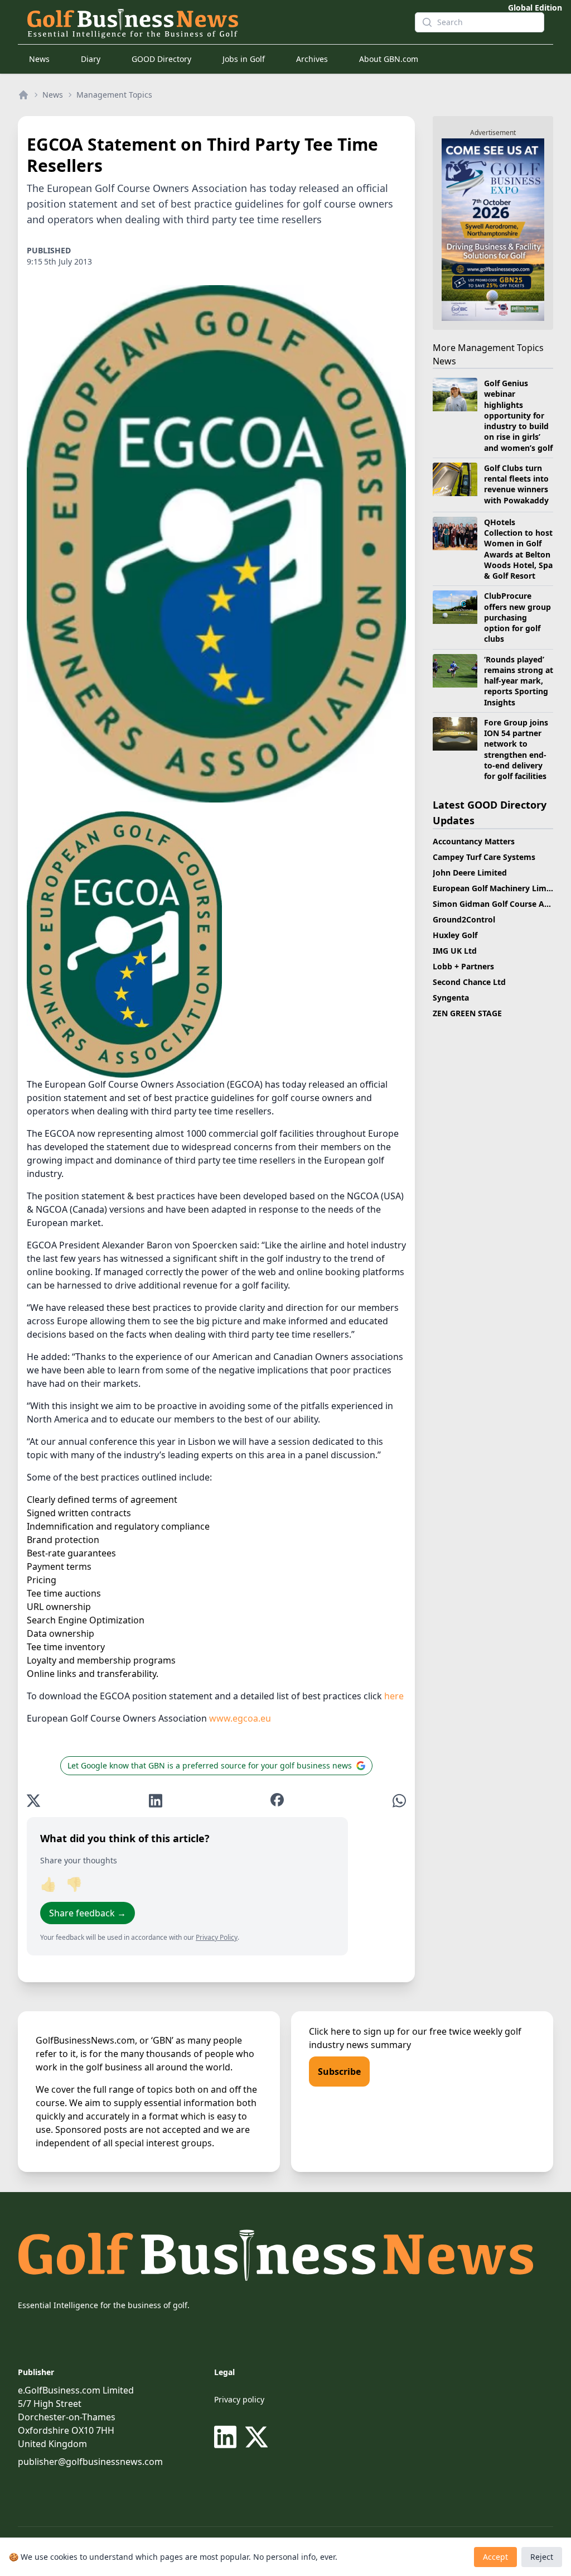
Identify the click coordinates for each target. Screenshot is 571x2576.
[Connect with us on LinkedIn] (228, 2437)
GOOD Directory (161, 59)
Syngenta (451, 998)
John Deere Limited (470, 873)
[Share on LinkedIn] (156, 1801)
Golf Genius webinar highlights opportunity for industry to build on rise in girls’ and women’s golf (518, 415)
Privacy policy (239, 2399)
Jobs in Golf (244, 59)
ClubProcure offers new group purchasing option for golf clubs (517, 617)
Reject (542, 2557)
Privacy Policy (217, 1937)
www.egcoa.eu (240, 1718)
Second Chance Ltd (469, 982)
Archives (312, 59)
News (39, 59)
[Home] (23, 95)
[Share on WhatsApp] (399, 1801)
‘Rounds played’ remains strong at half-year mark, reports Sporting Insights (519, 681)
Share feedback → (88, 1913)
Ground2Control (464, 919)
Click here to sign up (352, 2031)
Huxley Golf (455, 935)
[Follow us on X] (257, 2437)
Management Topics (114, 95)
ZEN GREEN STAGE (467, 1013)
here (394, 1696)
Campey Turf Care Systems (484, 857)
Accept (495, 2557)
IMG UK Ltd (455, 951)
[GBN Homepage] (212, 22)
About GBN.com (389, 59)
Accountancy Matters (474, 841)
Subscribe (339, 2072)
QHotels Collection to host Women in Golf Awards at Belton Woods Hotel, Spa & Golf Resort (518, 549)
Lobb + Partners (463, 966)
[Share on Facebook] (277, 1801)
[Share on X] (33, 1801)
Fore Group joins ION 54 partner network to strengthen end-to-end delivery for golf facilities (516, 749)
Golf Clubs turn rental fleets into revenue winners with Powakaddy (516, 484)
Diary (91, 59)
